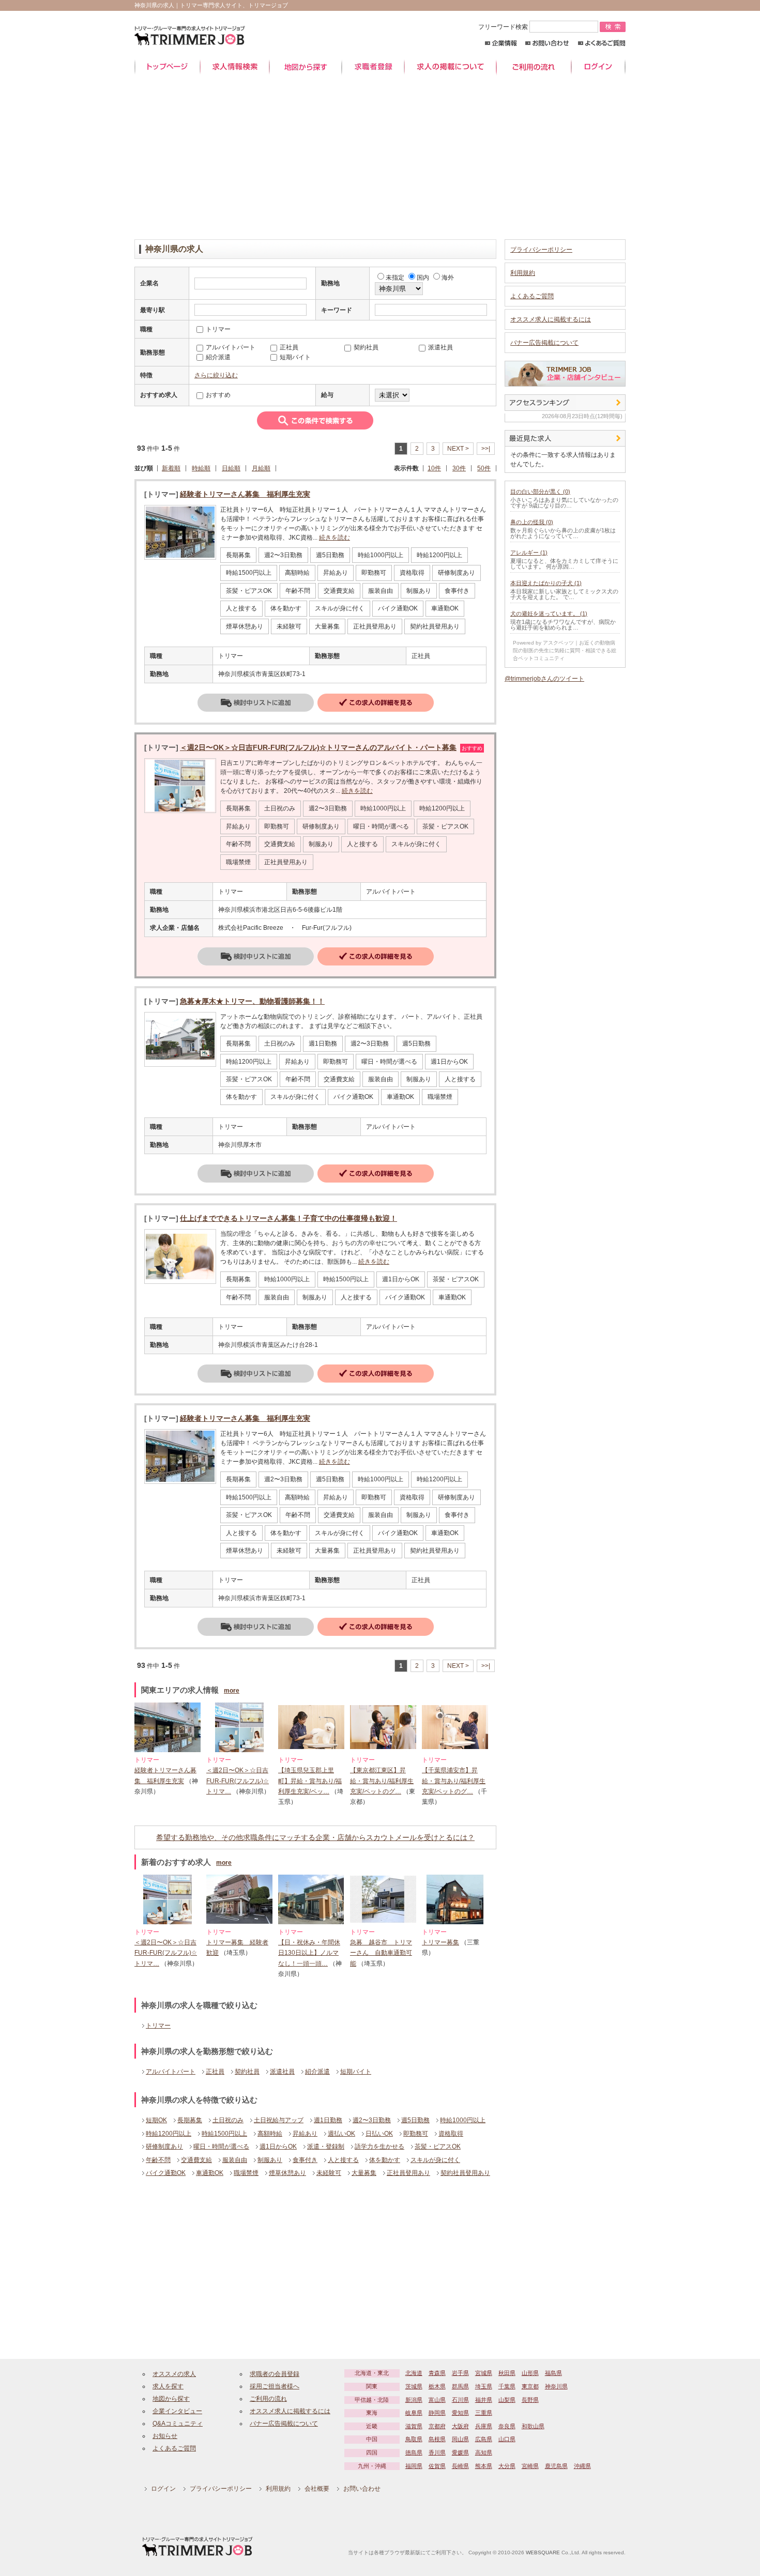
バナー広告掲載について (544, 343)
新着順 (171, 468)
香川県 (437, 2452)
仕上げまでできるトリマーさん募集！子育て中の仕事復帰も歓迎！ (288, 1218)
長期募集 (190, 2120)
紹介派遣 (317, 2072)
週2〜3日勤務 (372, 2120)
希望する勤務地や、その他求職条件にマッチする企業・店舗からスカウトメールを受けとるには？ (315, 1837)
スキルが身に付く (435, 2160)
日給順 (231, 468)
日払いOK (379, 2134)
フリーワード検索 (504, 27)
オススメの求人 (174, 2374)
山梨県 (507, 2400)
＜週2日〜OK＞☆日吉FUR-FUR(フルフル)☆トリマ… (238, 1781)
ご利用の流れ (534, 67)
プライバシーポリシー (541, 250)
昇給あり (305, 2134)
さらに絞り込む (216, 375)
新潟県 (414, 2400)
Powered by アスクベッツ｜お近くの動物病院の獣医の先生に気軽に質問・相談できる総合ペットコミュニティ (565, 650)
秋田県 (507, 2373)
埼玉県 (484, 2386)
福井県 (484, 2400)
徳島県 (414, 2452)
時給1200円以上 (169, 2134)
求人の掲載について (450, 67)
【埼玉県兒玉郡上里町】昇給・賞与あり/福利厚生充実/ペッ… (310, 1781)
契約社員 (247, 2072)
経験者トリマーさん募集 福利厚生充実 (245, 494)
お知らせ (165, 2436)
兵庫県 (484, 2426)
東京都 (530, 2386)
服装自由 (235, 2160)
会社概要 (317, 2489)
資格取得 (451, 2134)
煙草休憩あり (287, 2173)
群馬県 (460, 2386)
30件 (459, 468)
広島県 (484, 2439)
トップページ (167, 67)
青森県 (437, 2373)
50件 (484, 468)
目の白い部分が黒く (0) (540, 492)
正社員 (215, 2072)
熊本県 (484, 2466)
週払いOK (341, 2134)
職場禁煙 (246, 2173)
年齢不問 (158, 2160)
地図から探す (306, 67)
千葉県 (507, 2386)
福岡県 (414, 2466)
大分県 (507, 2466)
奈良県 (507, 2426)
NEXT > (458, 449)
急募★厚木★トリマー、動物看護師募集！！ (252, 1001)
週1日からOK (278, 2146)
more (232, 1691)
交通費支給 (196, 2160)
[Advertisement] (380, 157)
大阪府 (460, 2426)
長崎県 (460, 2466)
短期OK (156, 2120)
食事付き (305, 2160)
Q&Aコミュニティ (178, 2424)
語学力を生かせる (379, 2146)
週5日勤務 (415, 2120)
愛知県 (460, 2413)
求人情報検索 (235, 67)
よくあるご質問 (602, 43)
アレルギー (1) (529, 553)
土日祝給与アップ (279, 2120)
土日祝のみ (228, 2120)
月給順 (261, 468)
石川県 (460, 2400)
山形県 (530, 2373)
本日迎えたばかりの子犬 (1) (546, 583)
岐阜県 (414, 2413)
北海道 (414, 2373)
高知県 (484, 2452)
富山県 (437, 2400)
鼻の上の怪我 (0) (532, 522)
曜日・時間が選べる (221, 2146)
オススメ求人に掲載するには (551, 319)
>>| (486, 449)
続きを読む (335, 538)
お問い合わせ (547, 43)
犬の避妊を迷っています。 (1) (549, 614)
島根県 (437, 2439)
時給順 (201, 468)
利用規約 (523, 273)
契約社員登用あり (465, 2173)
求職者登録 (373, 67)
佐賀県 (437, 2466)
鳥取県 (414, 2439)
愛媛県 (460, 2452)
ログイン (598, 67)
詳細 (376, 703)
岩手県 (460, 2373)
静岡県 (437, 2413)
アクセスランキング (565, 403)
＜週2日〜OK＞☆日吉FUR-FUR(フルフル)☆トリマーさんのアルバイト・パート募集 (318, 747)
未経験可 (329, 2173)
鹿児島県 (556, 2466)
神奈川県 (556, 2386)
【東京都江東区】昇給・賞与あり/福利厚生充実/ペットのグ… (382, 1781)
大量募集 (364, 2173)
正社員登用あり (408, 2173)
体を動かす (385, 2160)
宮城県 (484, 2373)
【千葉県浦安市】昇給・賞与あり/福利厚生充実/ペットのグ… (454, 1781)
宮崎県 (530, 2466)
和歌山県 (533, 2426)
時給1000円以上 (463, 2120)
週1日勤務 (328, 2120)
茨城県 (414, 2386)
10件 (434, 468)
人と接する (343, 2160)
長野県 (530, 2400)
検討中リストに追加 (256, 703)
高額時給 (270, 2134)
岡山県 (460, 2439)
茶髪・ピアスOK (438, 2146)
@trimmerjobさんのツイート (544, 679)
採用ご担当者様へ (275, 2386)
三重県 (484, 2413)
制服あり (270, 2160)
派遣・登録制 (326, 2146)
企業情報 (501, 43)
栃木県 (437, 2386)
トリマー (158, 2026)
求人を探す (168, 2386)
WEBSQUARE (543, 2552)
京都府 (437, 2426)
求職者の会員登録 (275, 2374)
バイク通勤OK (166, 2173)
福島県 (553, 2373)
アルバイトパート (171, 2072)
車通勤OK (210, 2173)
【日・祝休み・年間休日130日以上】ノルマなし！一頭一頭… (309, 1953)
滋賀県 (414, 2426)
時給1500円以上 (224, 2134)
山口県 (507, 2439)
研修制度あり (164, 2146)
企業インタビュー (177, 2411)
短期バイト (356, 2072)
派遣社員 (282, 2072)
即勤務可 (416, 2134)
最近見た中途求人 (565, 438)
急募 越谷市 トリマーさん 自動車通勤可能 (381, 1953)
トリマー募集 (440, 1942)
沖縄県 (582, 2466)
